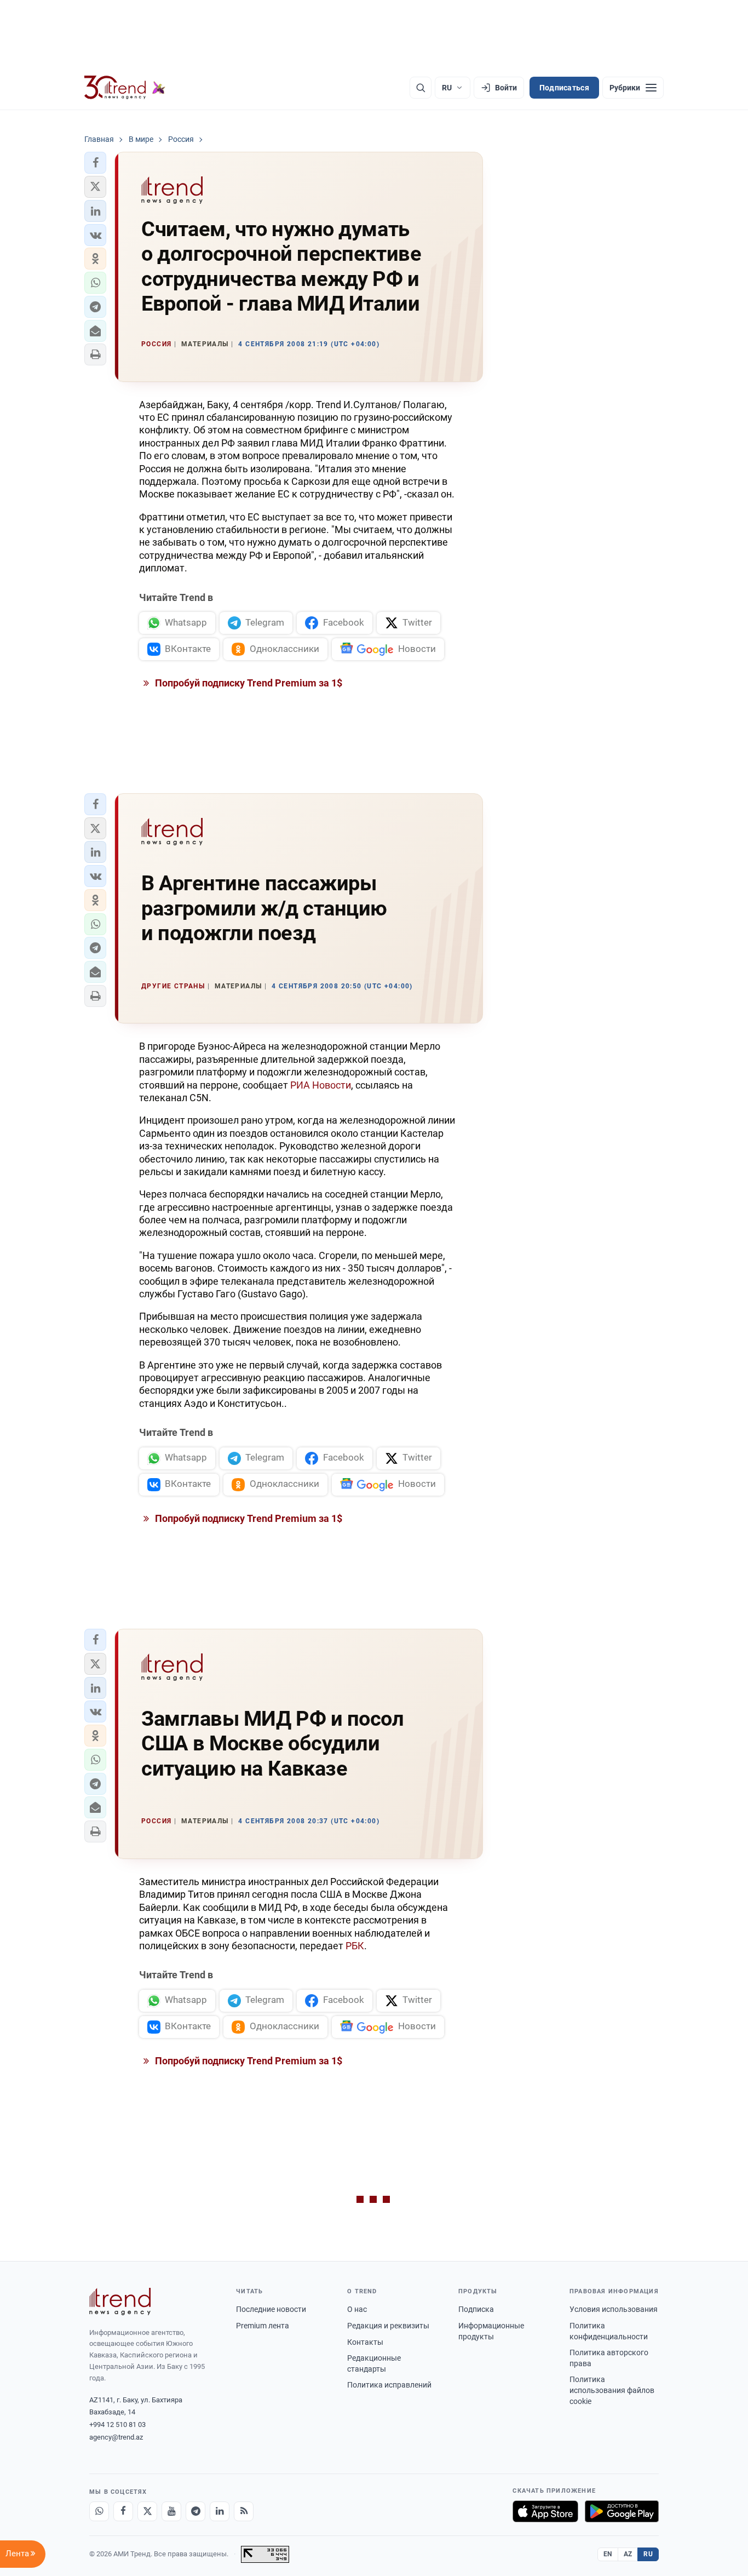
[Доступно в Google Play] (622, 2511)
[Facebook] (123, 2511)
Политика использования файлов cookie (612, 2390)
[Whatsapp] (99, 2511)
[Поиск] (421, 88)
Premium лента (263, 2326)
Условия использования (614, 2309)
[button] (95, 163)
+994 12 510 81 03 (117, 2425)
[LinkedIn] (220, 2511)
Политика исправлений (389, 2385)
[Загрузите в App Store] (545, 2511)
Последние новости (271, 2309)
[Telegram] (195, 2511)
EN (608, 2554)
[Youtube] (171, 2511)
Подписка (476, 2309)
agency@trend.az (116, 2437)
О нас (357, 2309)
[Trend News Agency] (120, 2302)
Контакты (365, 2342)
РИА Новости (321, 1085)
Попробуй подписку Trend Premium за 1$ (248, 683)
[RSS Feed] (244, 2511)
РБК (355, 1946)
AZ (628, 2554)
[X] (147, 2511)
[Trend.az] (125, 88)
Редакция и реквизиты (388, 2326)
